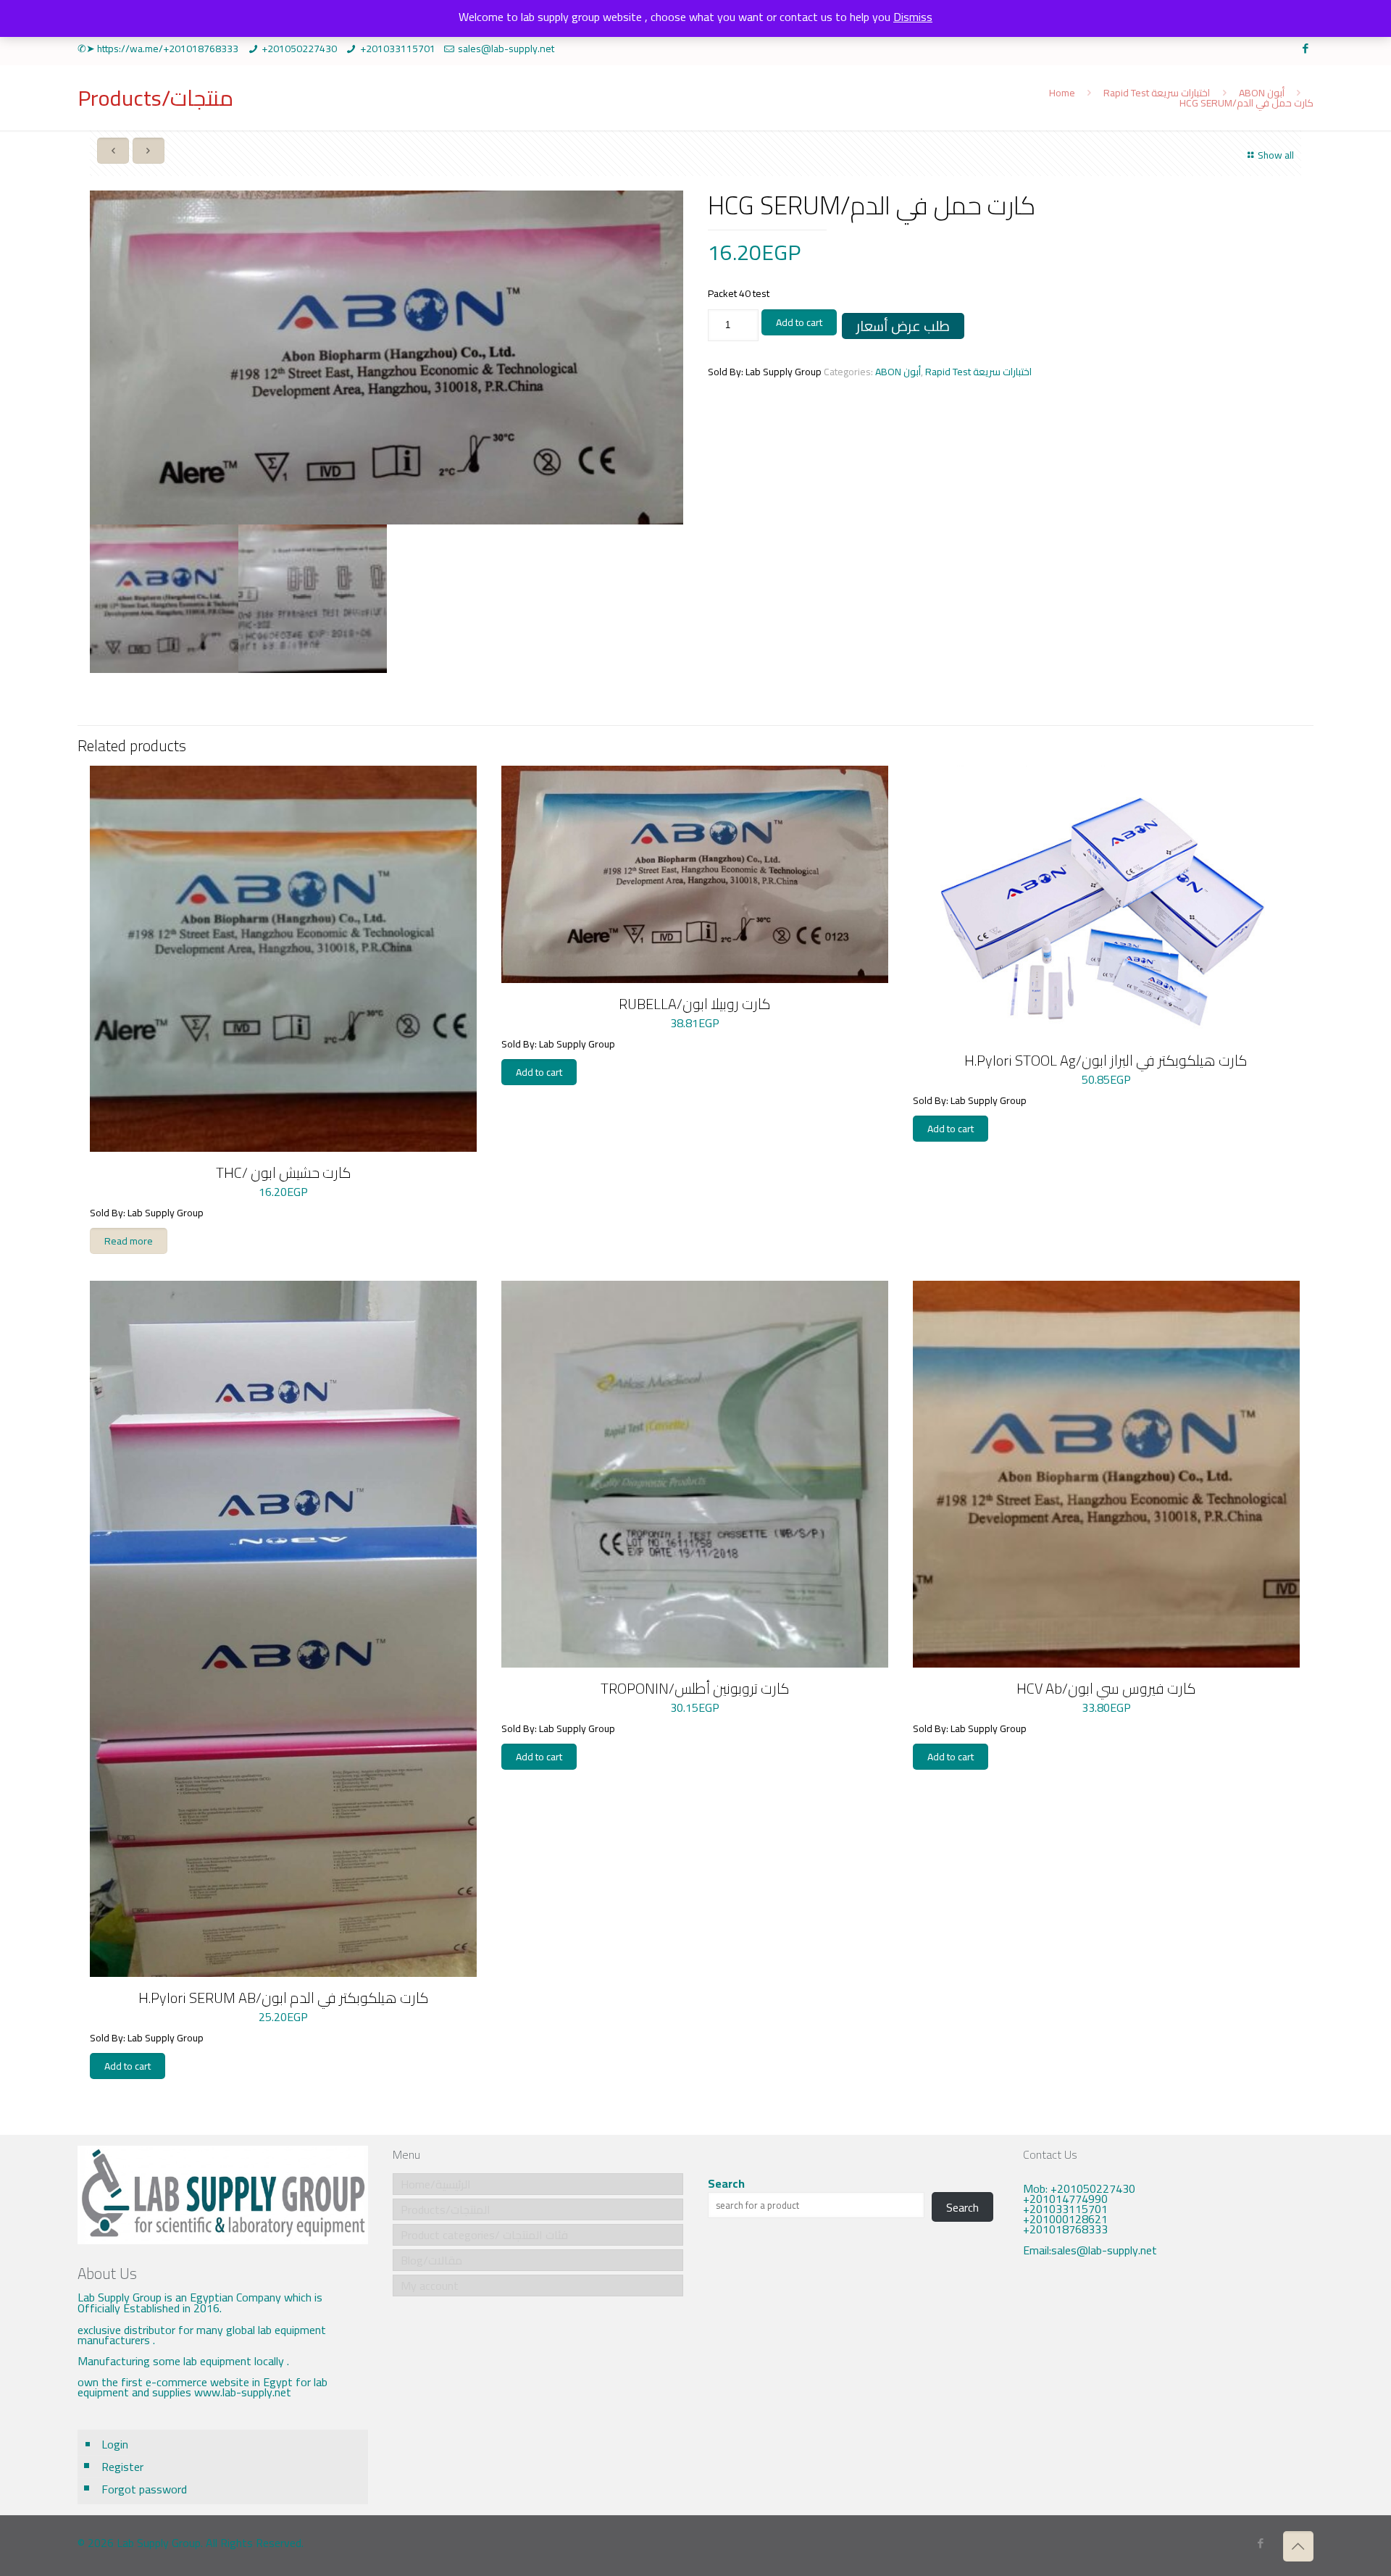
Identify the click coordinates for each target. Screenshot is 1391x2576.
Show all (1276, 155)
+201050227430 (299, 49)
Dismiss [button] (913, 17)
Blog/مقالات (431, 2260)
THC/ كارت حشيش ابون (284, 1172)
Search (726, 2183)
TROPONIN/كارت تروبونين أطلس (695, 1688)
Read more (129, 1241)
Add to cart (799, 322)
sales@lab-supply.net (506, 49)
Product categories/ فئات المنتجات (484, 2235)
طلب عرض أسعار (903, 326)
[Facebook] (1306, 48)
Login (115, 2444)
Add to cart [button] (539, 1072)
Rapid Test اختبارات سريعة (1157, 93)
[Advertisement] (1168, 2389)
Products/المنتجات (446, 2209)
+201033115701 (398, 49)
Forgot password (144, 2489)
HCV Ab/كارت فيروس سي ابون (1106, 1688)
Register (122, 2467)
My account (430, 2286)
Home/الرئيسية (436, 2184)
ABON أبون (1262, 93)
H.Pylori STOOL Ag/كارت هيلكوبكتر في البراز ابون (1106, 1060)
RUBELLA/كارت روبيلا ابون (695, 1004)
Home (1062, 93)
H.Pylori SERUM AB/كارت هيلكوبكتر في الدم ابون (284, 1998)
